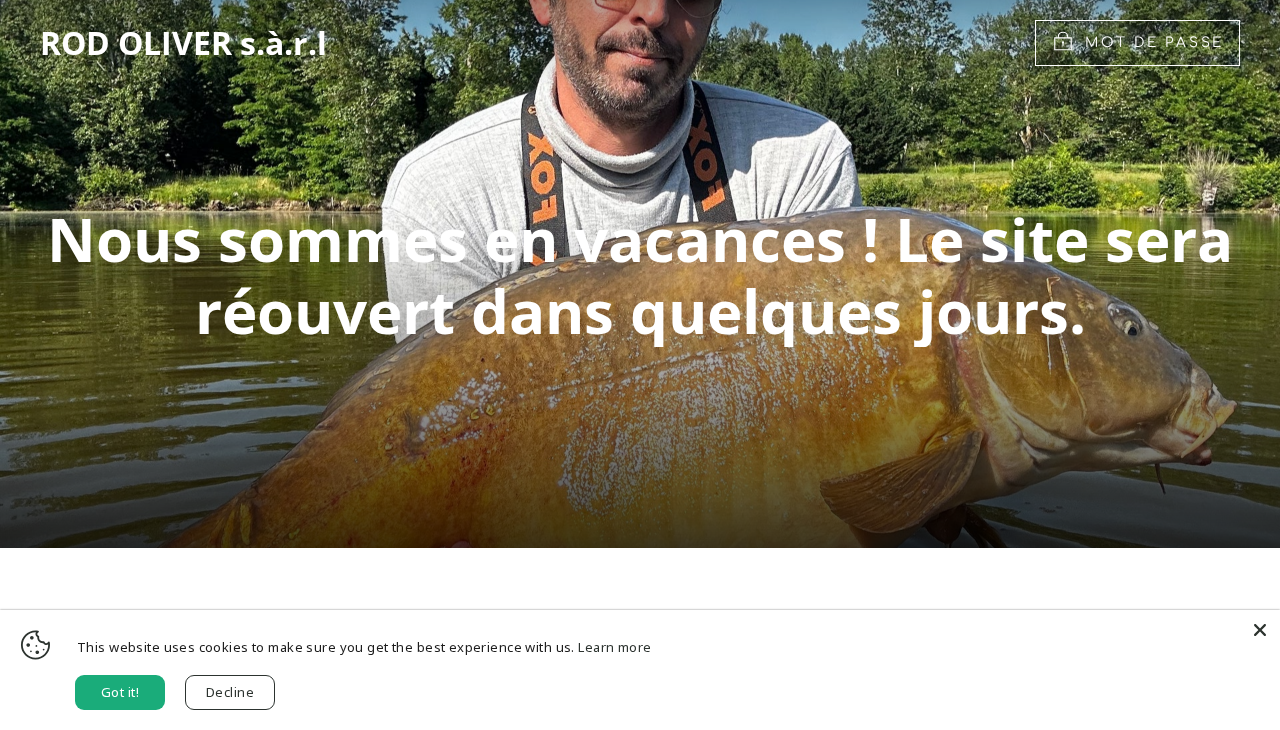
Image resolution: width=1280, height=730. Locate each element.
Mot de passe (1154, 42)
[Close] (1260, 630)
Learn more (614, 647)
